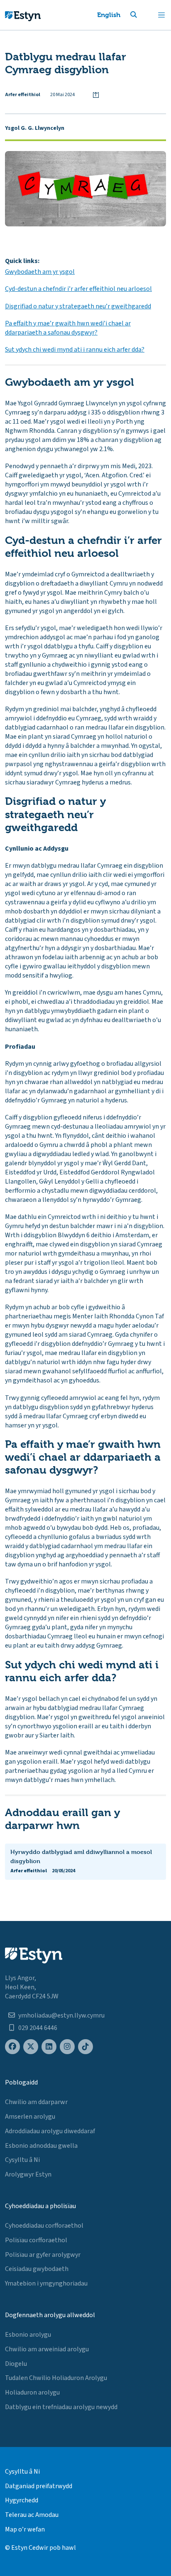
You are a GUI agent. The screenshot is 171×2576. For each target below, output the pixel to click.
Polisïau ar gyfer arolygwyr (43, 2255)
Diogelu (16, 2364)
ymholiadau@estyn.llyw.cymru (61, 2015)
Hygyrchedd (22, 2500)
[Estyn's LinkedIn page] (49, 2047)
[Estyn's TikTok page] (85, 2047)
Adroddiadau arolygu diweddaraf (50, 2131)
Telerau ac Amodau (32, 2515)
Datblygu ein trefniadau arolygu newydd (61, 2407)
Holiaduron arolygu (32, 2392)
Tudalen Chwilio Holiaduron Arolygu (56, 2378)
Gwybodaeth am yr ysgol (40, 272)
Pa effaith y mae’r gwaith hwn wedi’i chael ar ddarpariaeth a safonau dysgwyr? (68, 328)
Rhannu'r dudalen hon (96, 95)
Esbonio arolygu (28, 2335)
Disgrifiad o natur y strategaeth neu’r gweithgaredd (78, 306)
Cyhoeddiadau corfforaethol (44, 2226)
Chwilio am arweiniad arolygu (47, 2349)
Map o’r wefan (25, 2529)
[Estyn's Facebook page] (12, 2047)
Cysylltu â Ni (22, 2160)
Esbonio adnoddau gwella (41, 2146)
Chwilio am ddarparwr (36, 2102)
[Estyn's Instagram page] (67, 2047)
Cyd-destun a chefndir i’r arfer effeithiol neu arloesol (78, 289)
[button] (144, 15)
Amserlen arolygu (30, 2117)
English (109, 15)
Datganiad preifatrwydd (39, 2486)
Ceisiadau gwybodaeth (37, 2269)
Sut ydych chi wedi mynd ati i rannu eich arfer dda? (75, 350)
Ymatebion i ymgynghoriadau (46, 2283)
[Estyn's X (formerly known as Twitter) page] (31, 2047)
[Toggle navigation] (161, 15)
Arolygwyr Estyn (28, 2174)
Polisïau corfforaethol (36, 2240)
